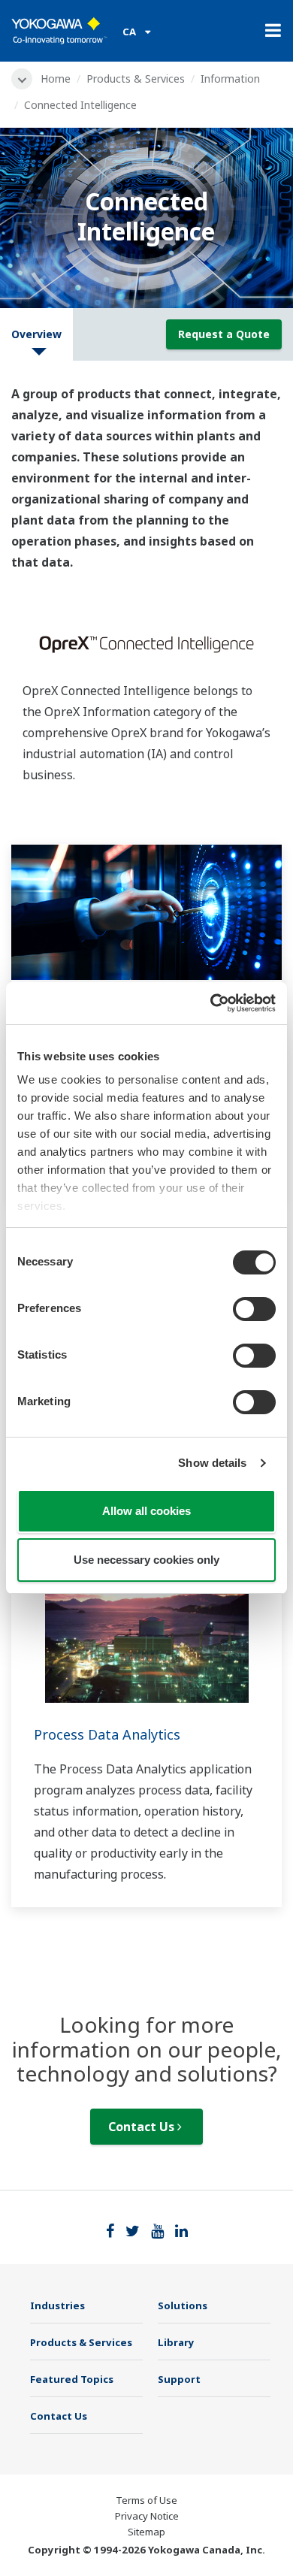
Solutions (183, 2305)
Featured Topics (72, 2379)
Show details (212, 1463)
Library (176, 2342)
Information (230, 79)
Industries (57, 2305)
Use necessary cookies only (146, 1560)
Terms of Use (146, 2500)
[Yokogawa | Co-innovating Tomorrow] (59, 31)
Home (56, 79)
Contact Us (143, 2127)
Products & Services (136, 79)
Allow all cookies (146, 1511)
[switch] (254, 1309)
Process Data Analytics (107, 1734)
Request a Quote (224, 334)
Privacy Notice (147, 2516)
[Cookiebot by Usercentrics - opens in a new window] (211, 1003)
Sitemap (146, 2532)
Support (179, 2379)
